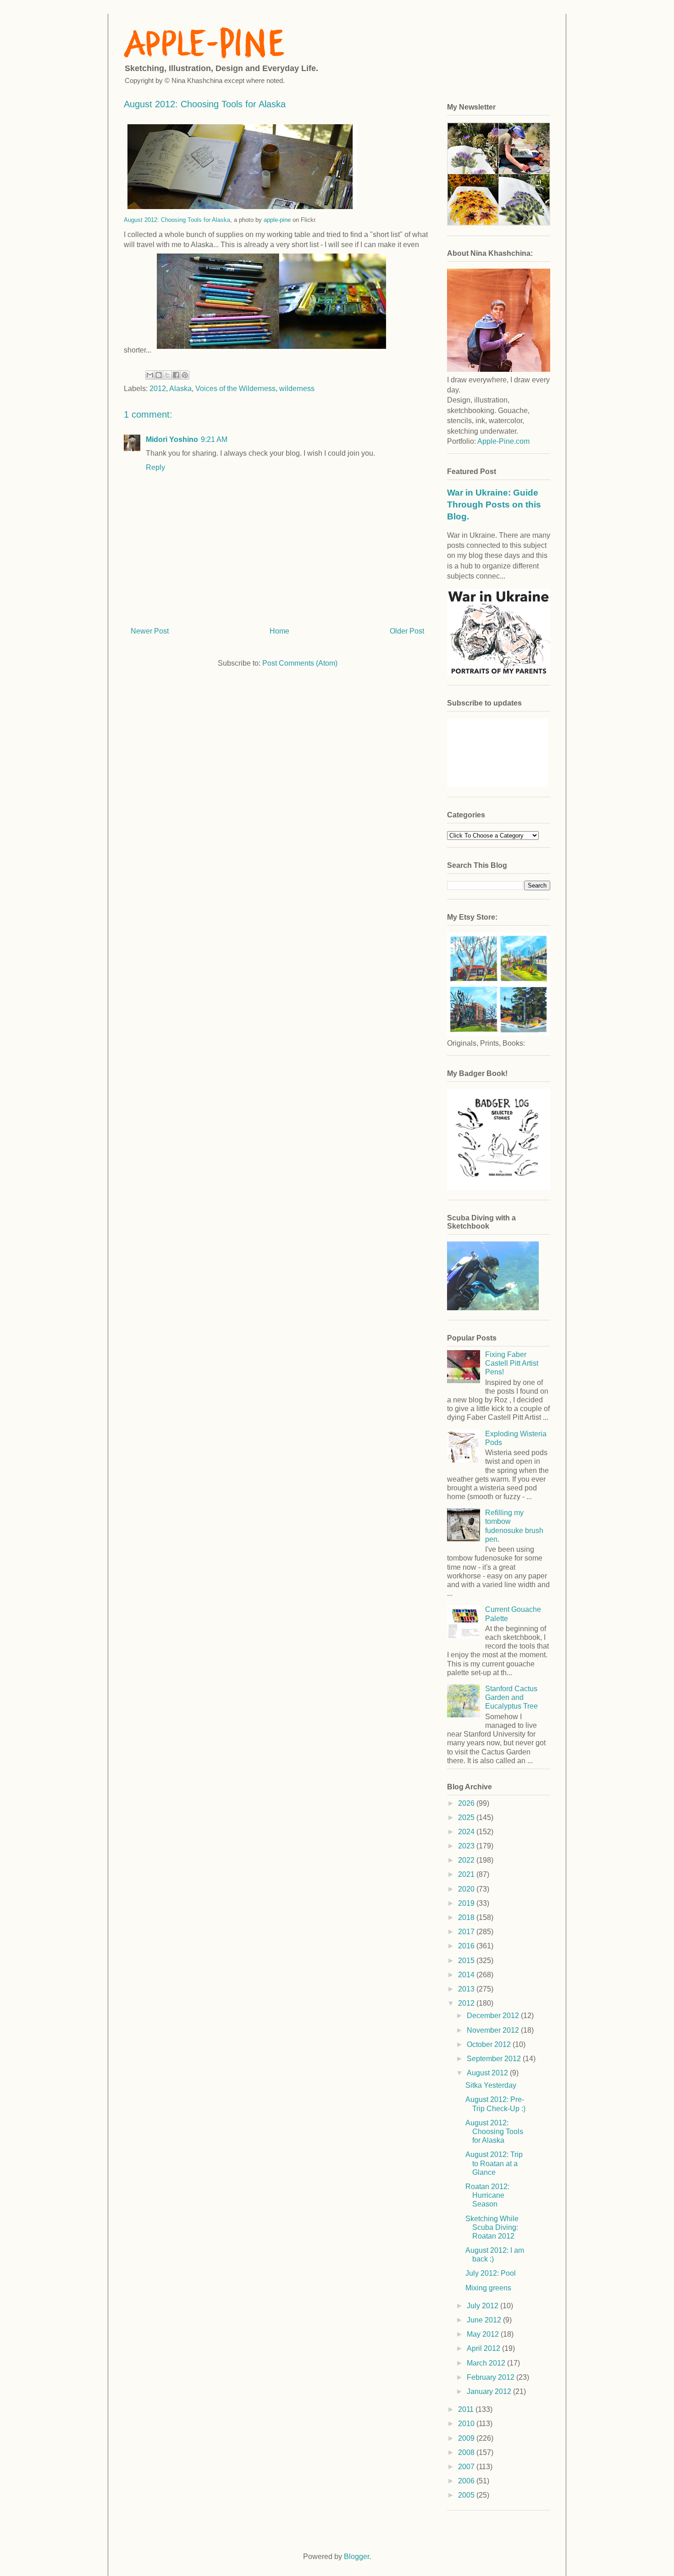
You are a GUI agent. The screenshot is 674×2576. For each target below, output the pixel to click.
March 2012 (487, 2363)
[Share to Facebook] (176, 375)
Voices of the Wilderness (235, 389)
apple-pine (277, 220)
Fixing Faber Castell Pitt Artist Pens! (512, 1363)
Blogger (356, 2557)
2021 (467, 1874)
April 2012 (484, 2348)
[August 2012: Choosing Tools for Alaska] (242, 211)
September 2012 (495, 2059)
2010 (467, 2424)
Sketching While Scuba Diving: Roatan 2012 (492, 2227)
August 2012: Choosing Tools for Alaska (177, 220)
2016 (467, 1946)
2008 (467, 2452)
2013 (467, 1989)
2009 (467, 2438)
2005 (467, 2495)
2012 (158, 389)
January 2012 (490, 2391)
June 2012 (485, 2320)
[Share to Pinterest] (185, 375)
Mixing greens (488, 2288)
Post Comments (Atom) (300, 663)
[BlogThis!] (159, 375)
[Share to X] (167, 375)
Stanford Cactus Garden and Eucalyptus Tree (511, 1697)
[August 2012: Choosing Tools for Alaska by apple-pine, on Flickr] (271, 350)
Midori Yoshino (172, 439)
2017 (467, 1932)
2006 (467, 2481)
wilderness (297, 389)
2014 (467, 1975)
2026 (467, 1803)
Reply (155, 467)
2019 (467, 1903)
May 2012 (484, 2334)
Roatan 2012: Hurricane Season (487, 2195)
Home (279, 631)
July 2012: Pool (491, 2273)
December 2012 (494, 2016)
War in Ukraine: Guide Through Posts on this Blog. (494, 505)
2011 (467, 2409)
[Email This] (150, 375)
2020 (467, 1889)
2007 (467, 2467)
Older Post (407, 631)
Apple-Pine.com (503, 441)
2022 (467, 1860)
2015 (467, 1961)
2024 (467, 1832)
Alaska (180, 389)
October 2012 (490, 2044)
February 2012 (492, 2377)
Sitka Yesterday (491, 2085)
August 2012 (488, 2073)
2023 (467, 1846)
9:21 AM (214, 439)
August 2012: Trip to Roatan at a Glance (494, 2163)
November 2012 (494, 2030)
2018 (467, 1917)
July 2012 (483, 2306)
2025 (467, 1818)
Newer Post (150, 631)
